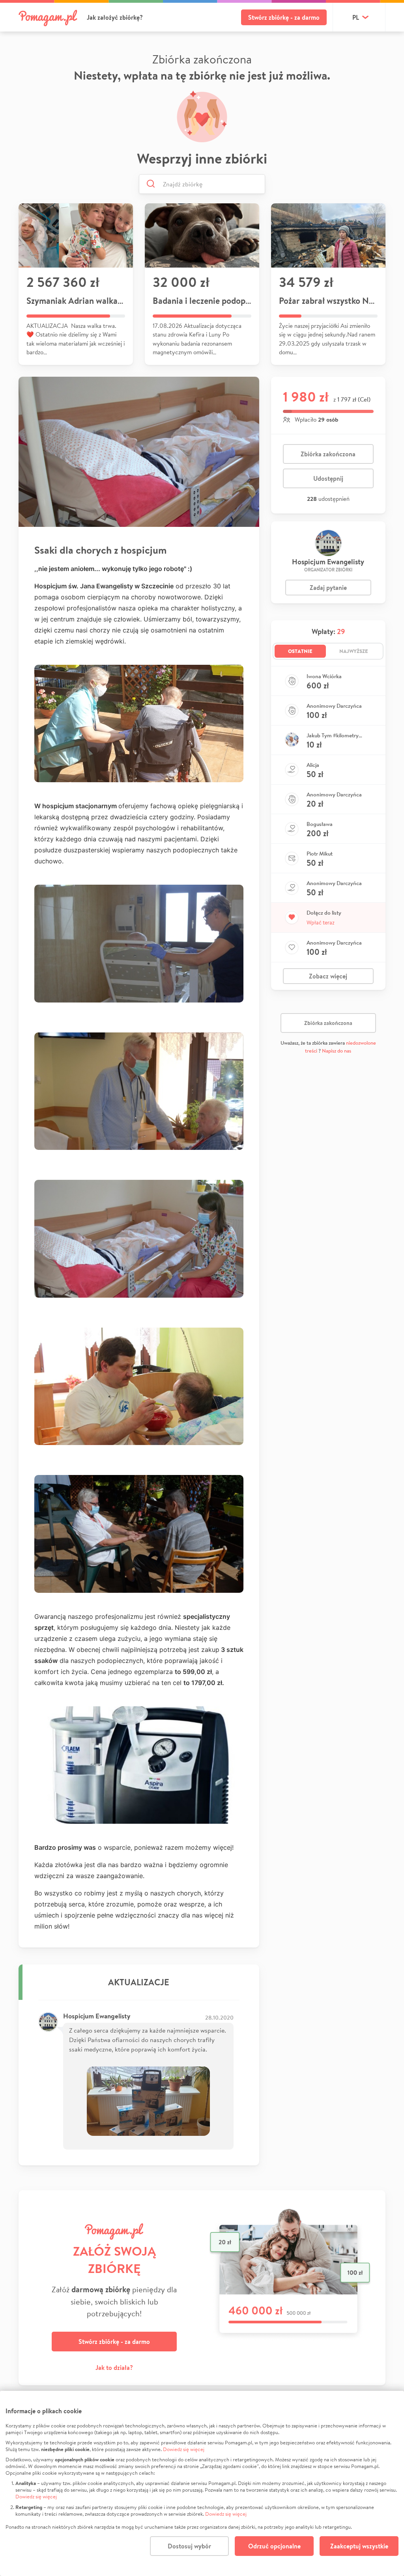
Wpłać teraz (321, 923)
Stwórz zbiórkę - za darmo (284, 17)
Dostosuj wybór (189, 2546)
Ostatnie (300, 651)
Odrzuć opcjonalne (274, 2546)
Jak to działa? (114, 2368)
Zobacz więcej (328, 976)
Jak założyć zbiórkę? (115, 17)
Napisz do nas (337, 1051)
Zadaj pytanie (328, 588)
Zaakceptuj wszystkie (359, 2546)
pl (356, 17)
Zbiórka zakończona (328, 454)
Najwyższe (354, 651)
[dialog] (202, 2483)
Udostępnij (328, 478)
